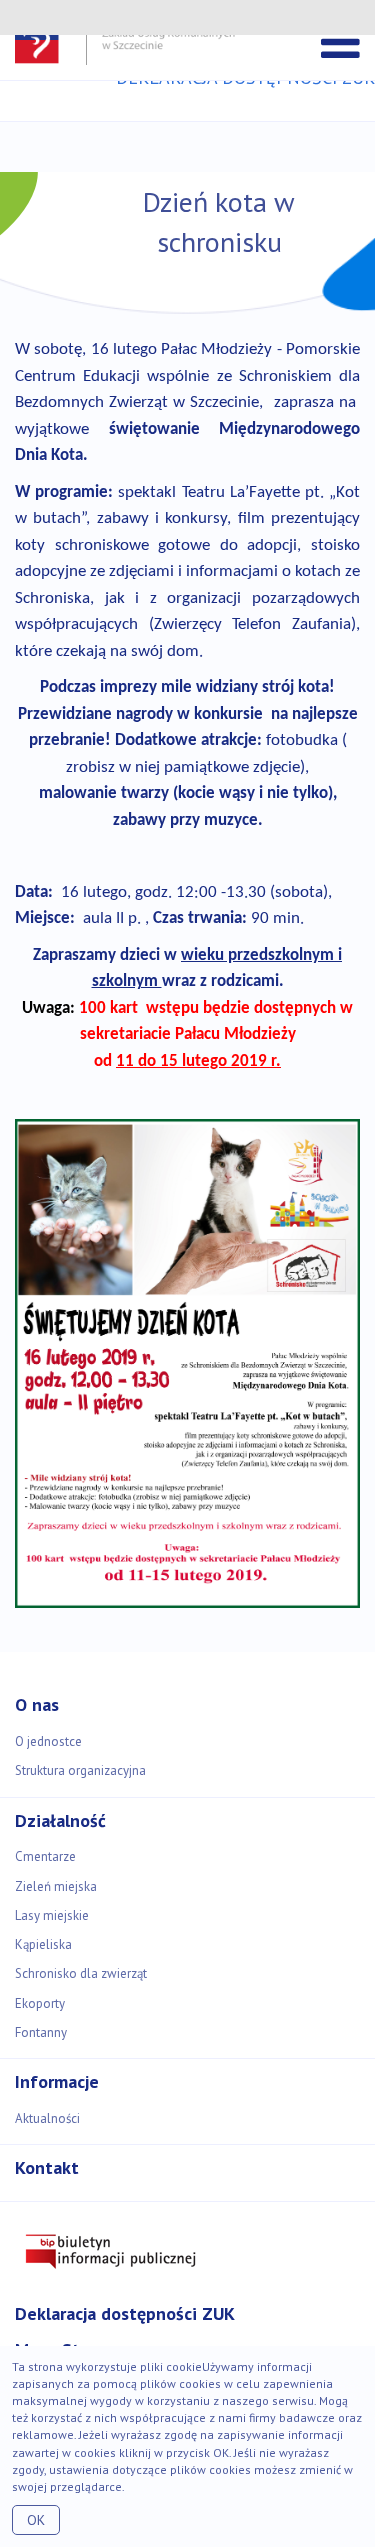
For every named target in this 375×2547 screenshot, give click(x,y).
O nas (37, 1704)
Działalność (60, 1820)
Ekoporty (40, 2003)
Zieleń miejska (56, 1886)
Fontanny (41, 2032)
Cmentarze (45, 1856)
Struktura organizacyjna (80, 1770)
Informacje (57, 2081)
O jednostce (48, 1741)
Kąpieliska (43, 1944)
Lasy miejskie (52, 1915)
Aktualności (47, 2118)
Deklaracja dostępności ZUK (125, 2313)
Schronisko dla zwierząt (81, 1973)
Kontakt (47, 2167)
